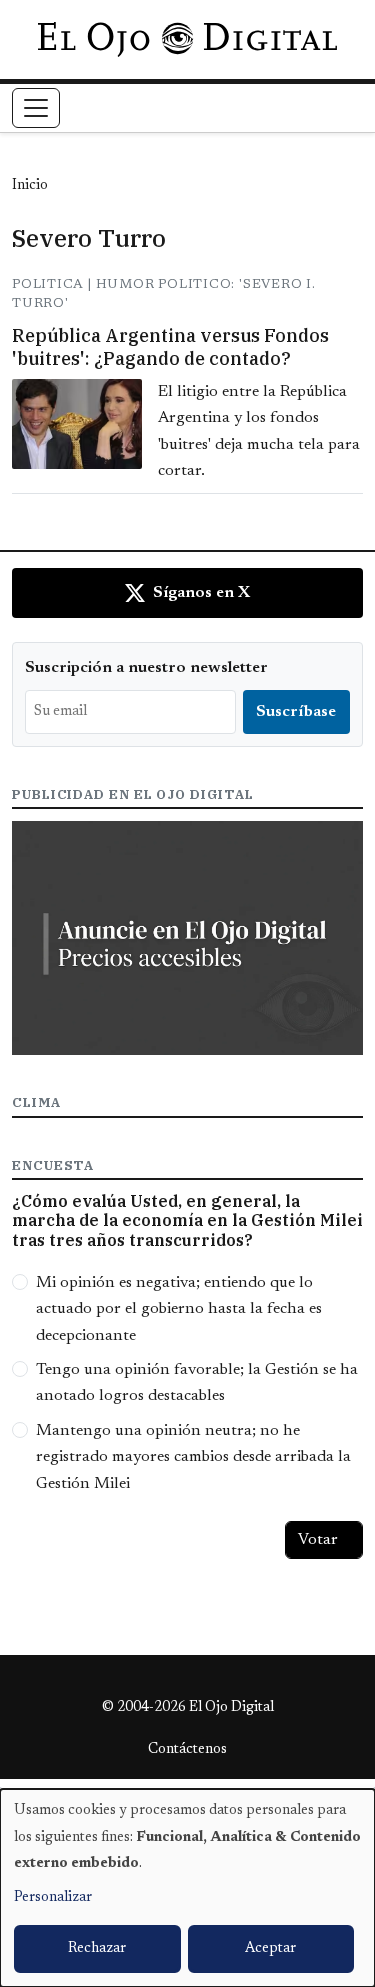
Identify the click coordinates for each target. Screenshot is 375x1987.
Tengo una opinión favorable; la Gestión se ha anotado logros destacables (197, 1383)
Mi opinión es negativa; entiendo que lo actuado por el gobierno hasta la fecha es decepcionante (179, 1309)
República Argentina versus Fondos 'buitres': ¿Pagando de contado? (170, 347)
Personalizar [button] (53, 1898)
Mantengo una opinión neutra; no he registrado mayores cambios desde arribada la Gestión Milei (193, 1457)
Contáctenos (187, 1750)
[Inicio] (187, 39)
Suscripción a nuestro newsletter (146, 668)
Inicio (30, 186)
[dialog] (187, 1888)
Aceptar (270, 1949)
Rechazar (97, 1949)
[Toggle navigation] (36, 108)
